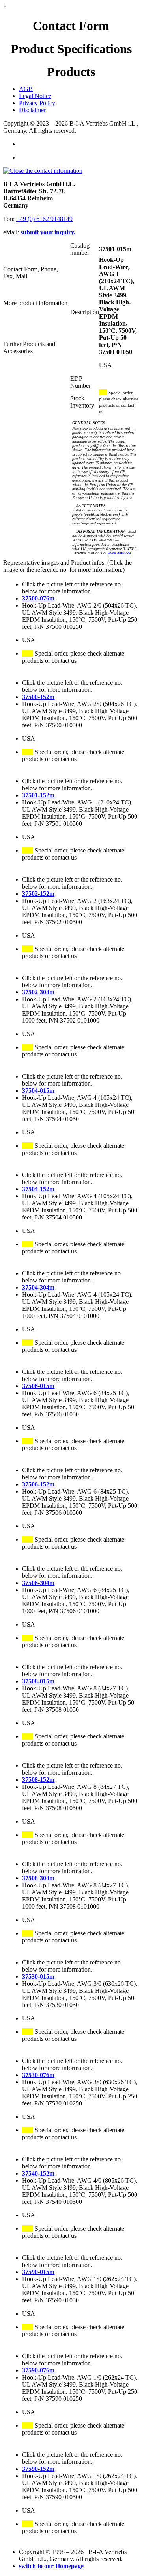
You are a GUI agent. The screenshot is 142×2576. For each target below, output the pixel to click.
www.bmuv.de (119, 553)
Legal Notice (35, 96)
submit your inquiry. (48, 232)
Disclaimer (32, 110)
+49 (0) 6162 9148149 (44, 219)
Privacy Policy (37, 103)
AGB (26, 89)
